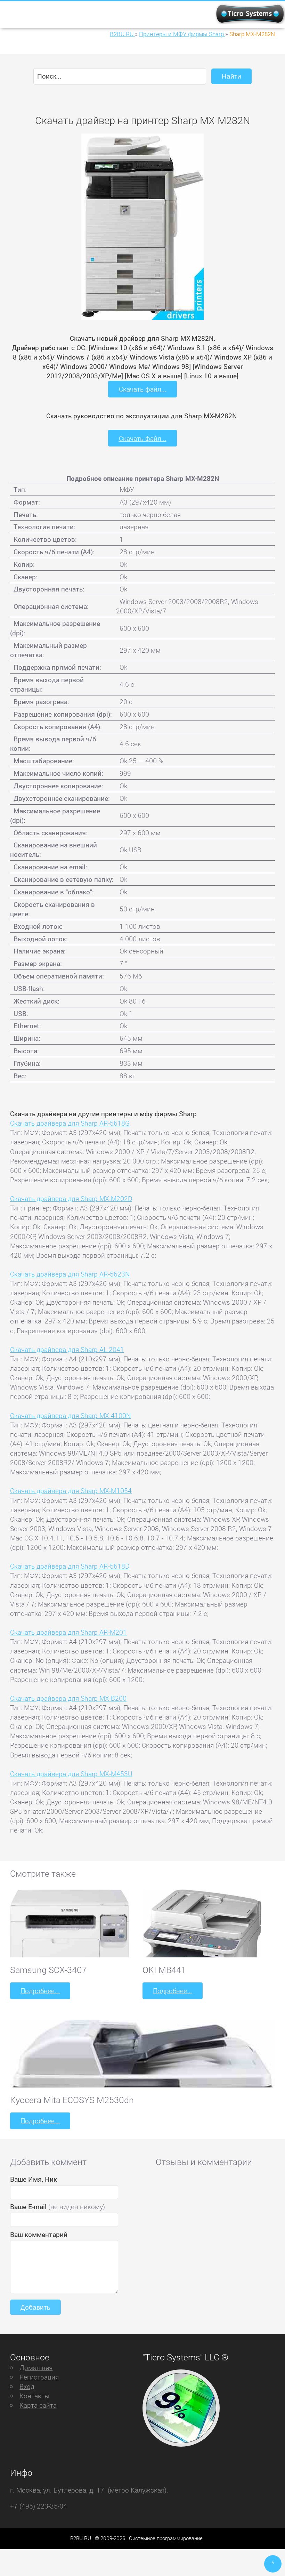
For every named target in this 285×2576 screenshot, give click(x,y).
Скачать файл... (143, 389)
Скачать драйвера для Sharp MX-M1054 (71, 1491)
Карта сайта (38, 2405)
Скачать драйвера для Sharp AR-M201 (68, 1632)
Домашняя (36, 2368)
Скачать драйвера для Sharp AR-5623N (70, 1274)
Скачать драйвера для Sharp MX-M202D (71, 1198)
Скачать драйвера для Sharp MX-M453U (71, 1774)
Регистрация (39, 2377)
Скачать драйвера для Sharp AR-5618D (70, 1566)
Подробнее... (40, 1991)
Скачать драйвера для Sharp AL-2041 (67, 1349)
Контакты (34, 2396)
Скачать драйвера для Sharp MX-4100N (70, 1415)
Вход (27, 2386)
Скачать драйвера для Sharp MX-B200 (68, 1698)
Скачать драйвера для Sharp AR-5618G (70, 1123)
